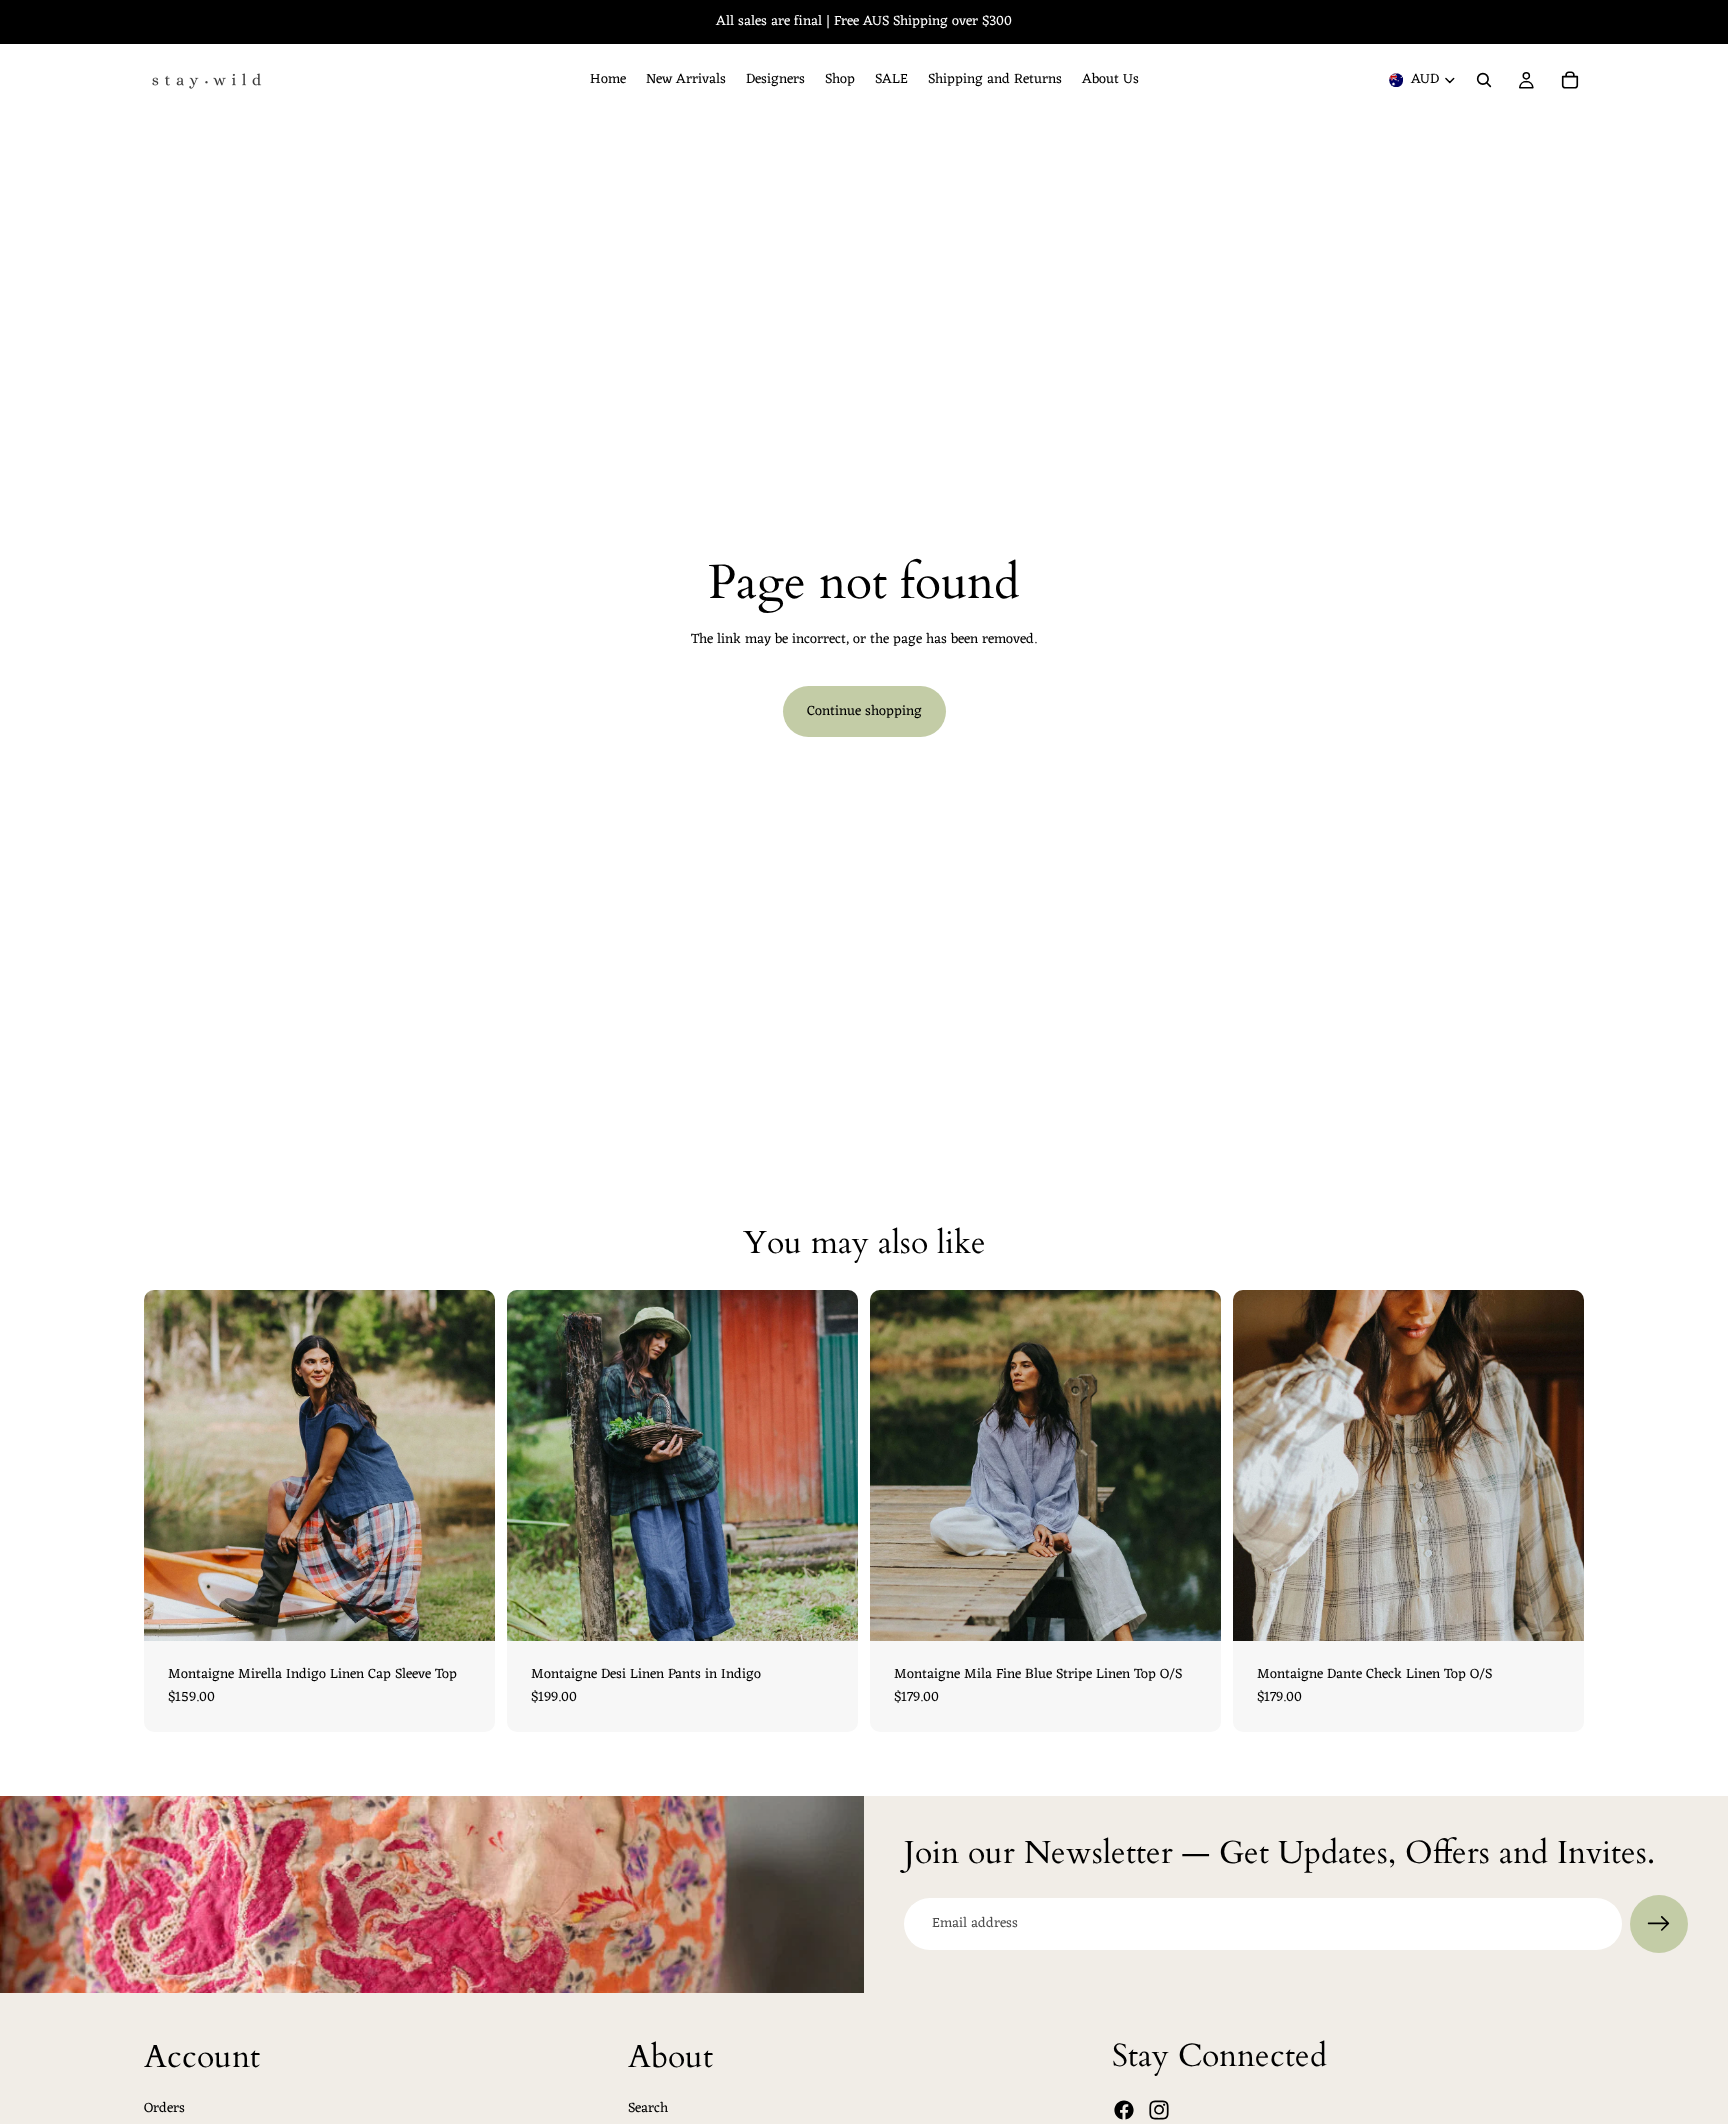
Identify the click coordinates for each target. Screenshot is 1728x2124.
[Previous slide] (174, 1465)
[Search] (1484, 80)
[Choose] (464, 1610)
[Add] (1190, 1610)
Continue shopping (864, 711)
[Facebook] (1124, 2110)
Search (648, 2108)
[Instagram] (1159, 2110)
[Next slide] (465, 1465)
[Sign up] (1659, 1924)
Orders (164, 2108)
